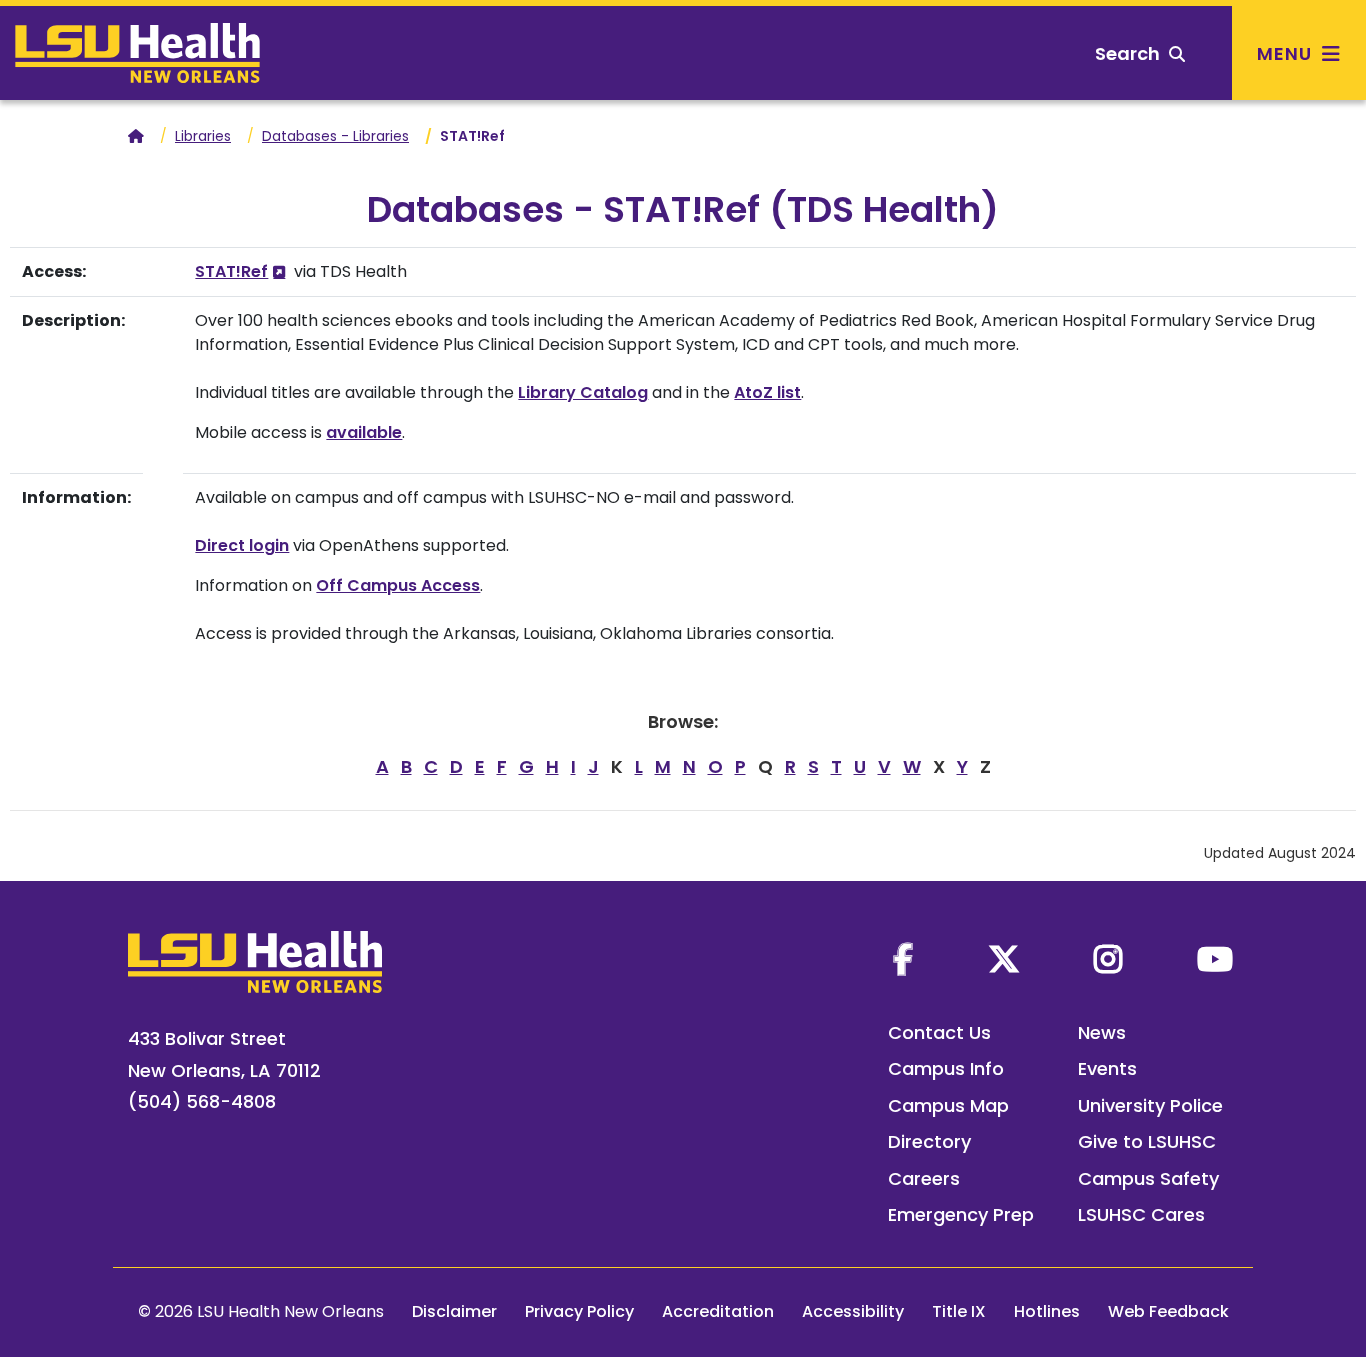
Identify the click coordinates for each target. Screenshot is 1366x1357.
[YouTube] (1215, 959)
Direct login (242, 545)
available (364, 432)
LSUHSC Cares (1141, 1214)
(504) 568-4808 (202, 1101)
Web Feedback (1168, 1311)
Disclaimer (454, 1311)
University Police (1150, 1105)
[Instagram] (1108, 959)
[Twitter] (1004, 959)
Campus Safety (1148, 1178)
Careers (924, 1178)
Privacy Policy (579, 1311)
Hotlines (1047, 1311)
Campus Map (948, 1105)
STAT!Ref (231, 271)
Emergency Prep (961, 1214)
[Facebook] (903, 959)
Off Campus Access (398, 585)
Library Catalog (583, 392)
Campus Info (946, 1068)
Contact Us (939, 1032)
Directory (929, 1141)
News (1102, 1032)
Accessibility (853, 1311)
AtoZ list (767, 392)
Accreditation (718, 1311)
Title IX (959, 1311)
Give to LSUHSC (1147, 1141)
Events (1107, 1068)
